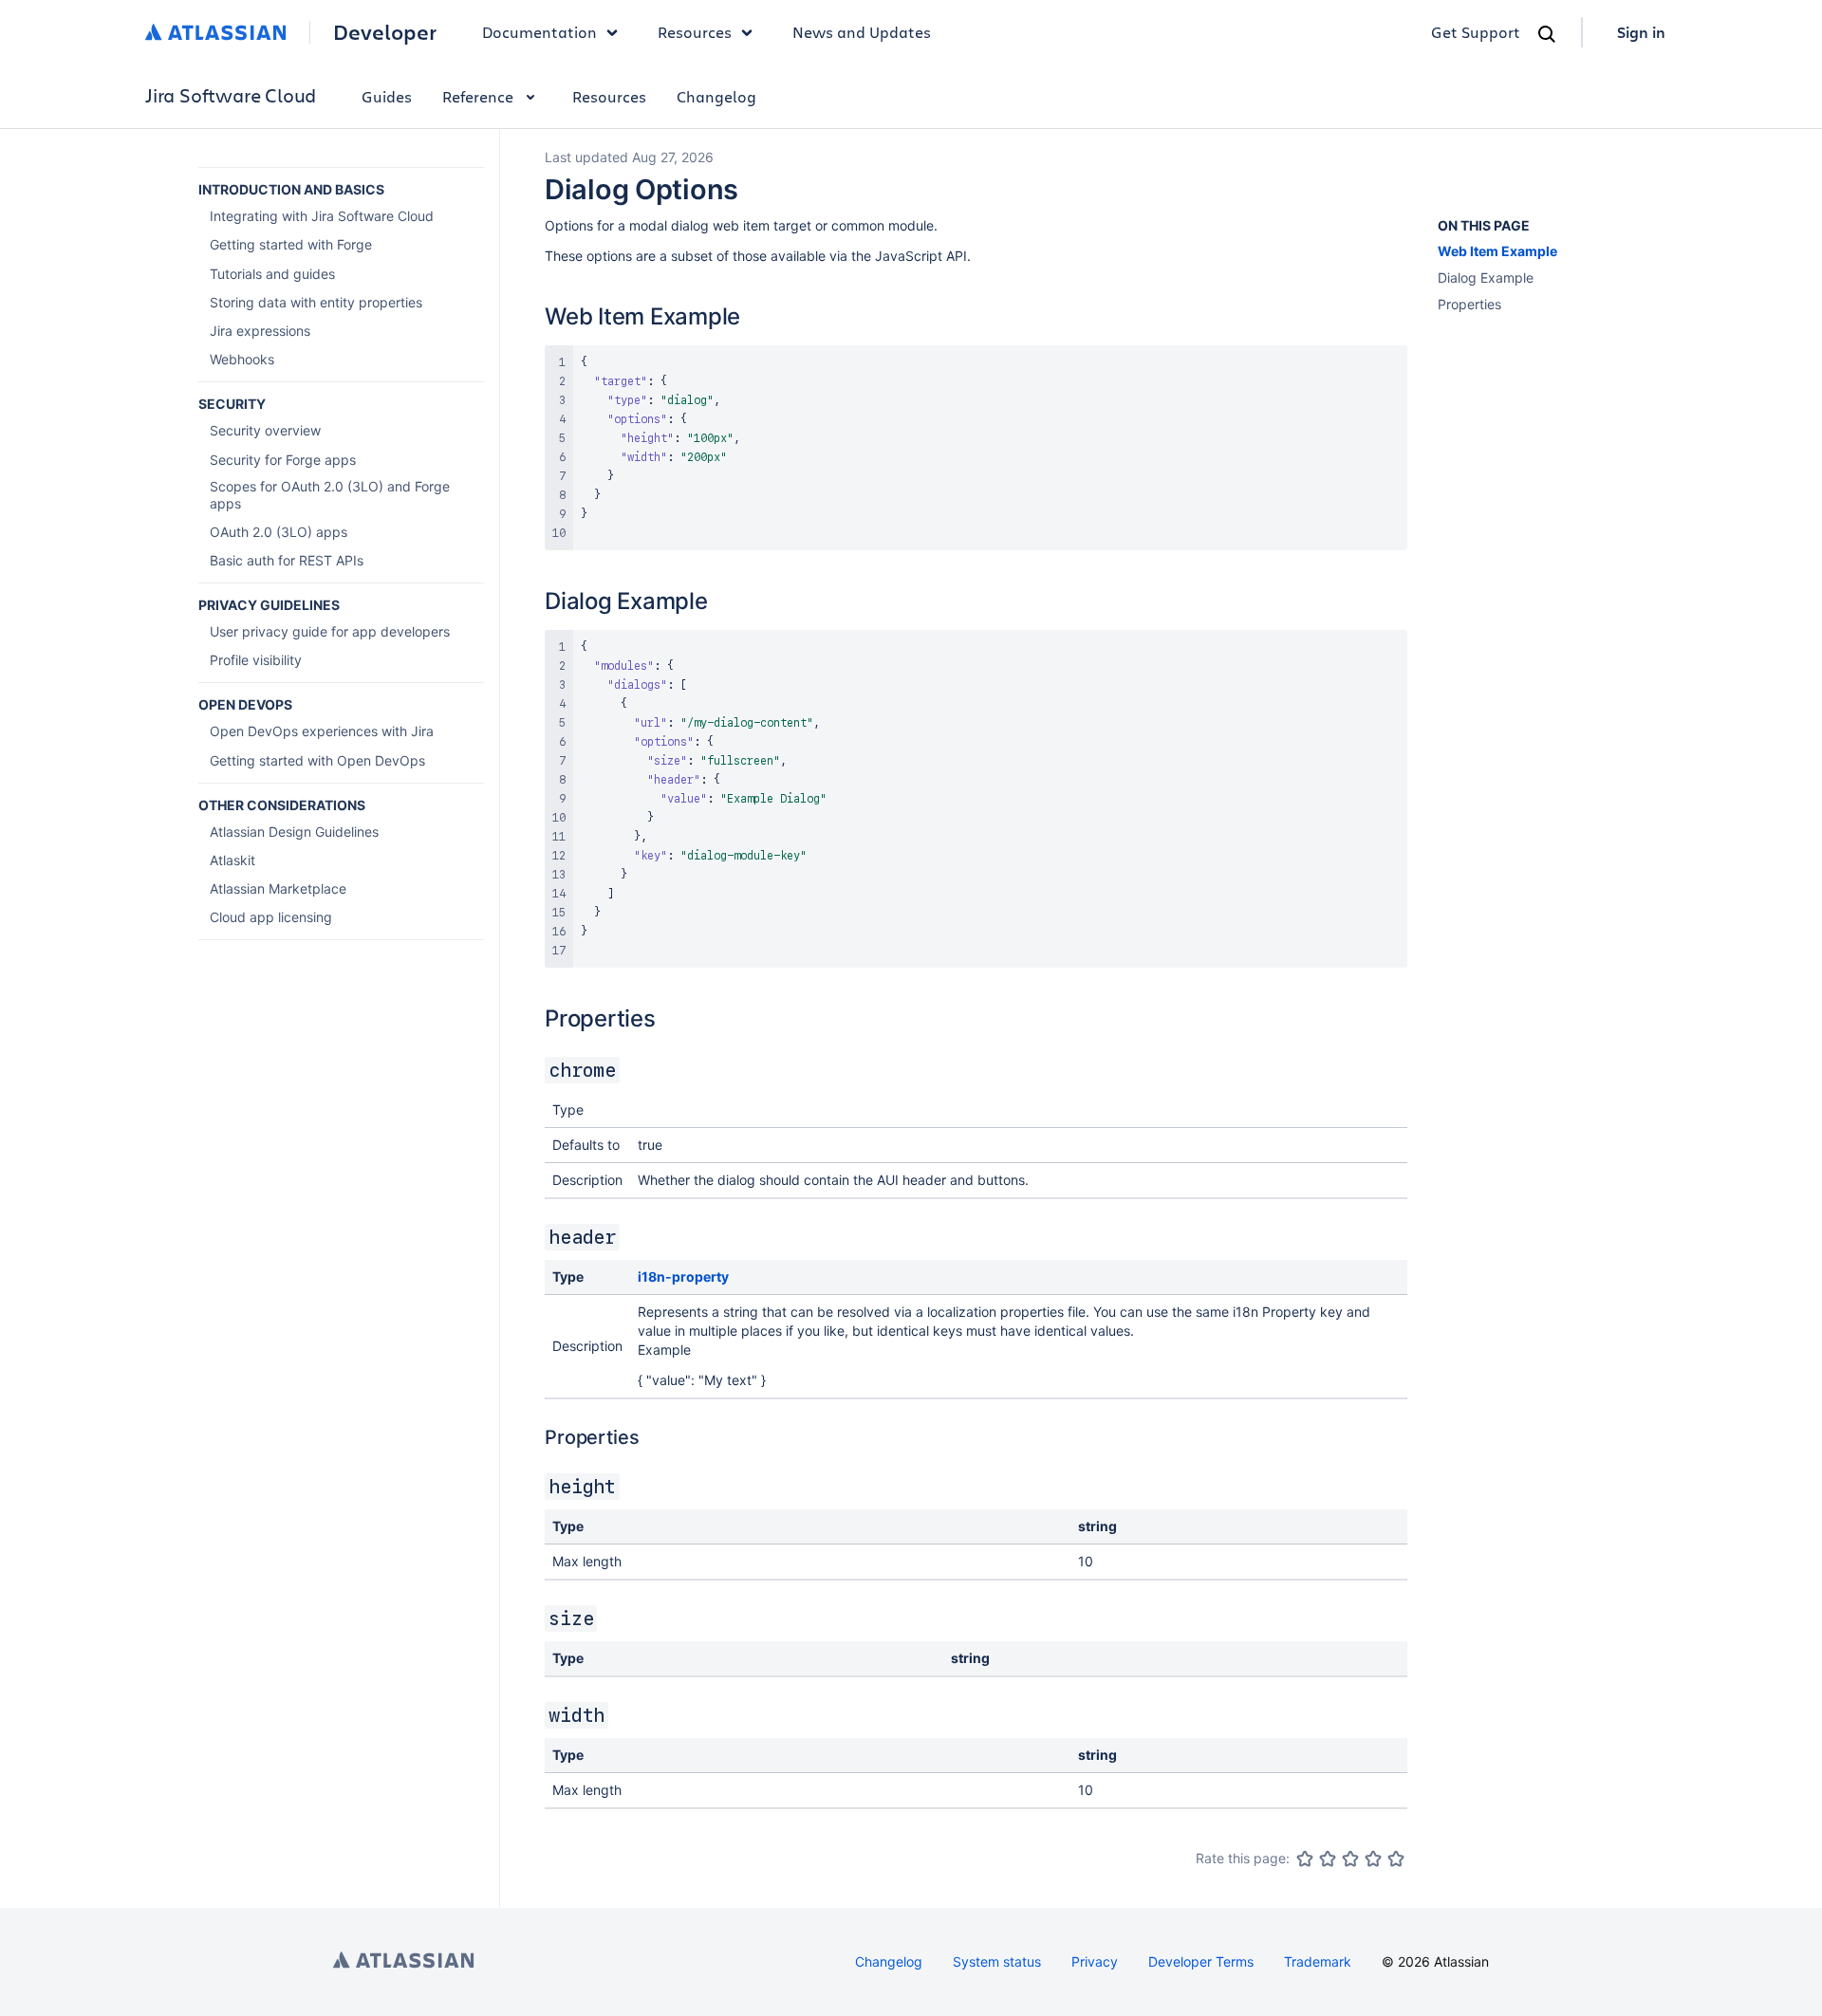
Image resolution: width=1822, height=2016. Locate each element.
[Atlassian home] (216, 32)
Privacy (1095, 1961)
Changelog (716, 96)
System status (997, 1961)
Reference (478, 96)
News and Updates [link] (862, 32)
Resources (609, 96)
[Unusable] (1305, 1859)
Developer (385, 32)
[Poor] (1328, 1859)
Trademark (1318, 1961)
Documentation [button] (539, 32)
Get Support (1476, 32)
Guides (387, 96)
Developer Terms (1201, 1961)
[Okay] (1350, 1859)
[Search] (1547, 34)
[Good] (1373, 1859)
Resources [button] (695, 32)
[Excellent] (1396, 1859)
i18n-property (683, 1276)
